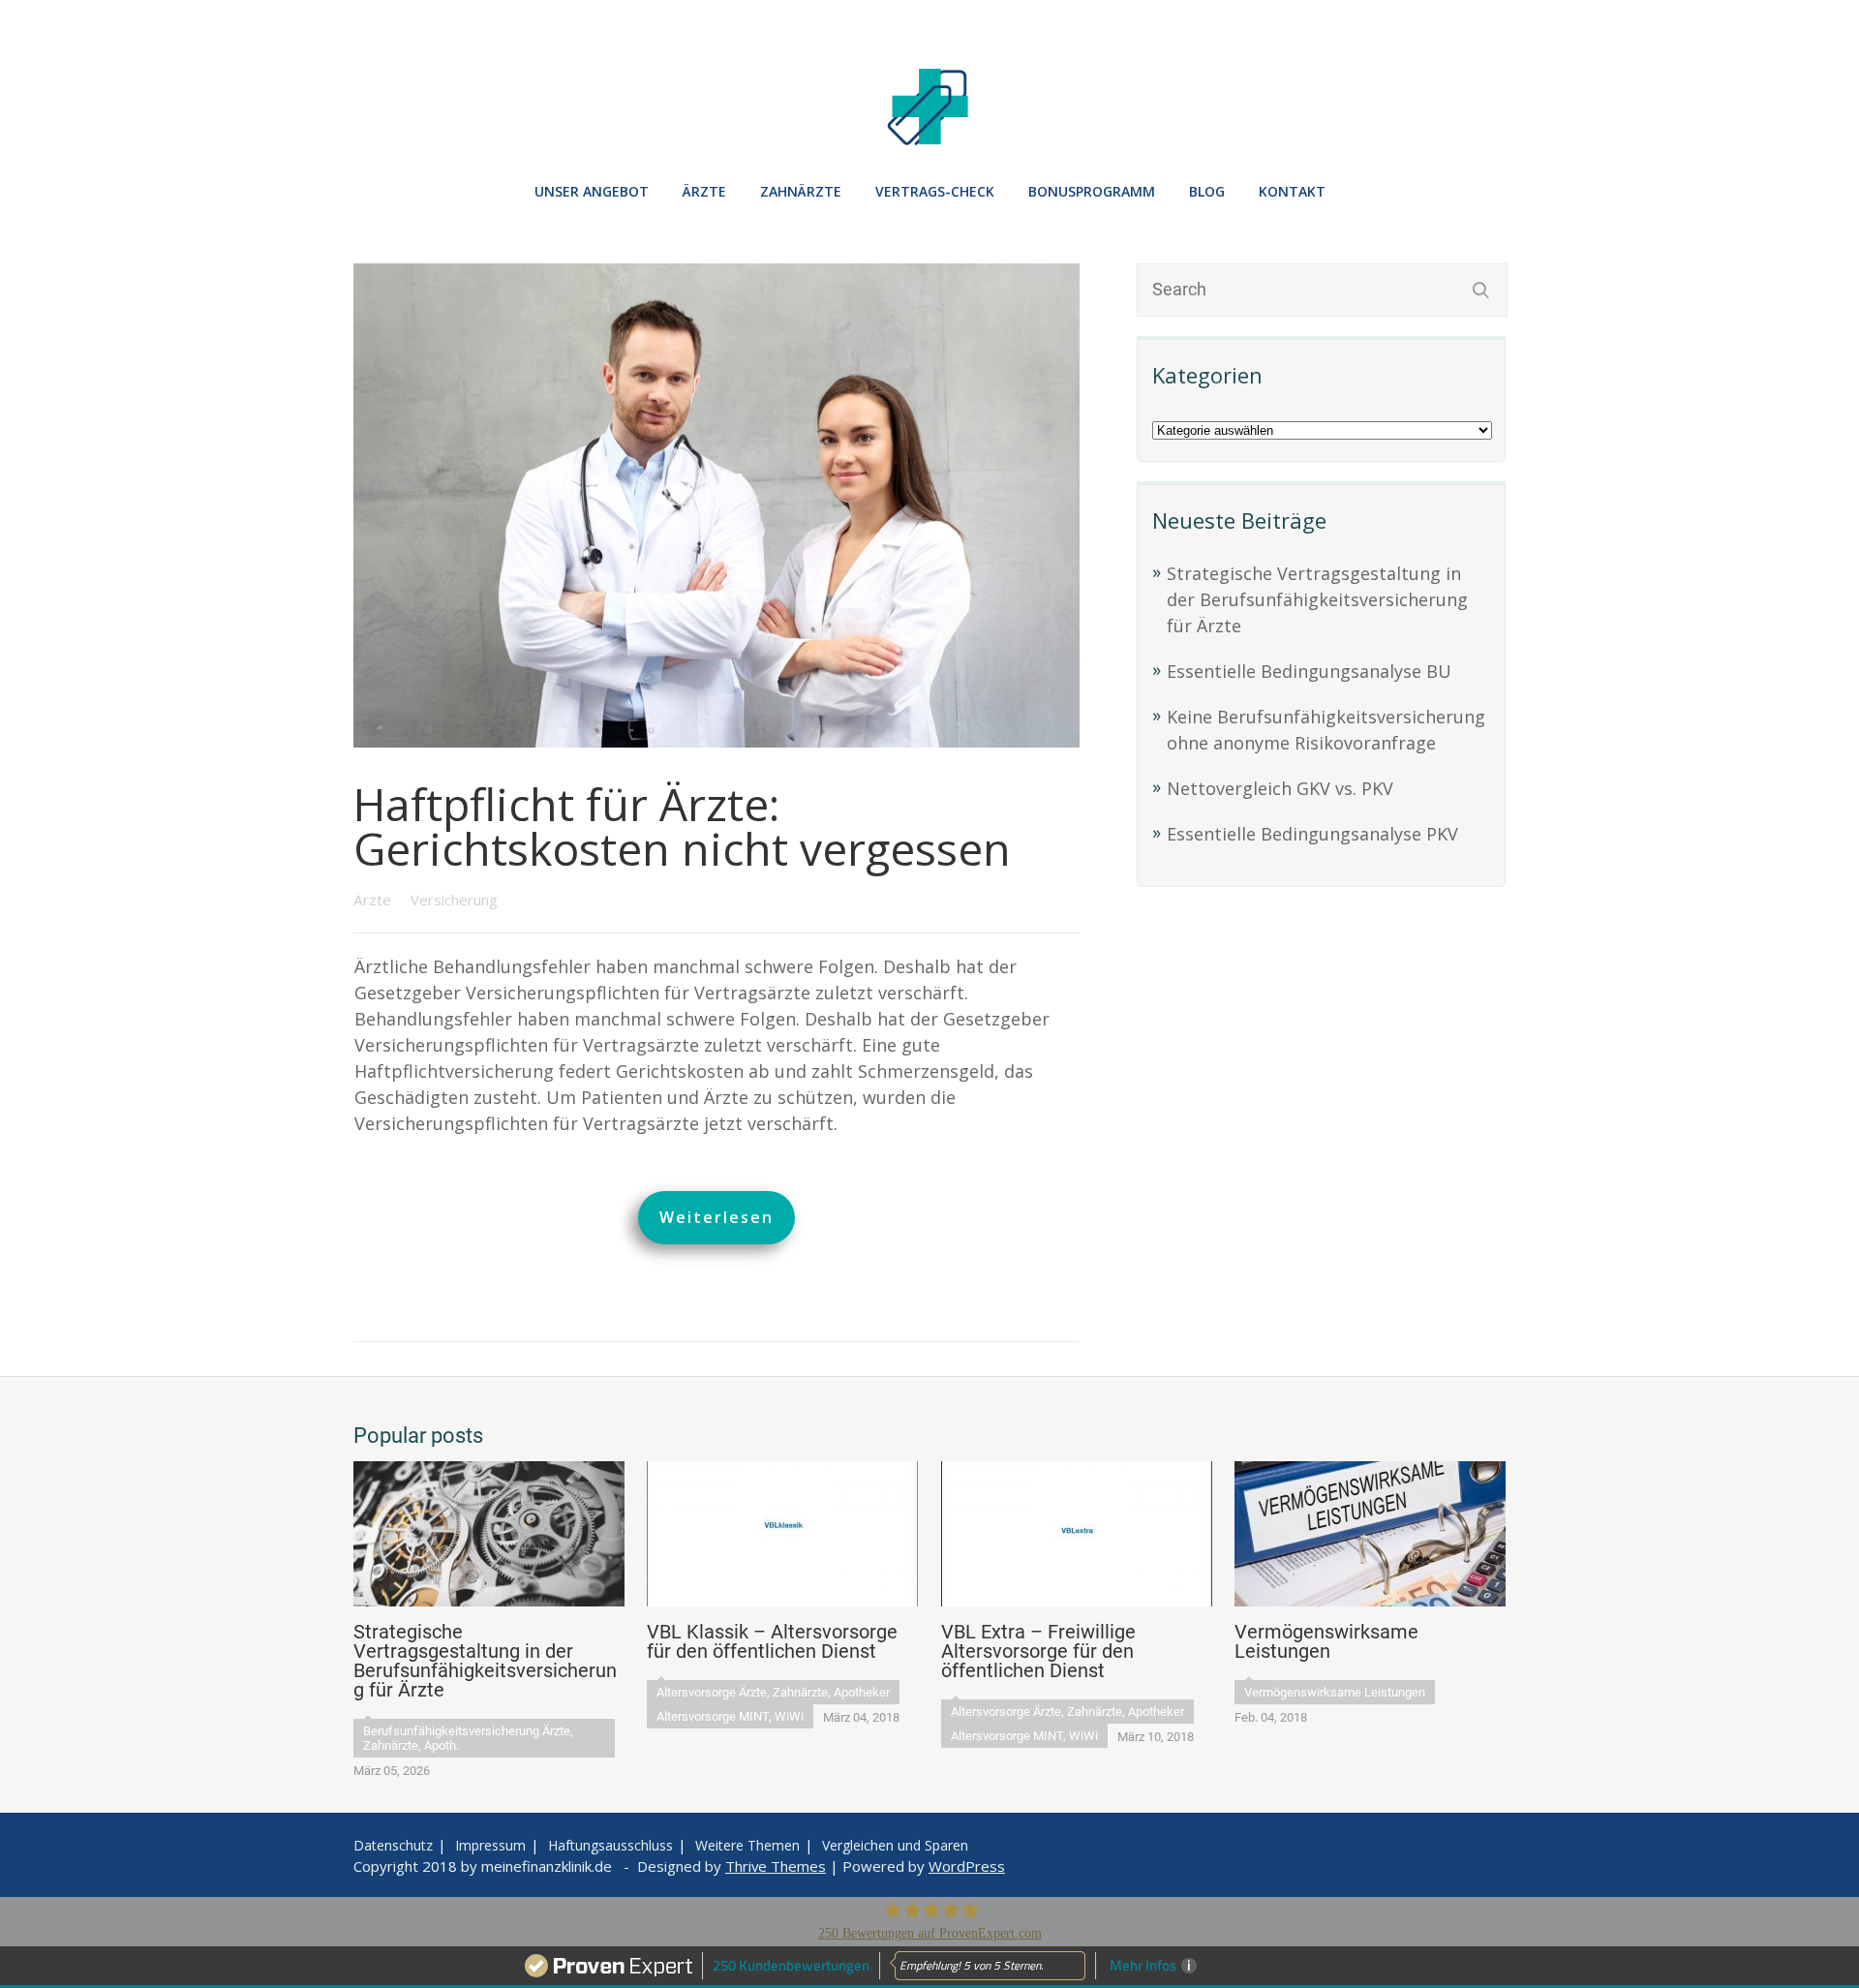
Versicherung (454, 900)
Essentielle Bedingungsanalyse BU (1309, 671)
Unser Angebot (592, 191)
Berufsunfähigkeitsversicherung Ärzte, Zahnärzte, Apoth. (468, 1738)
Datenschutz (393, 1845)
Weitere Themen (747, 1845)
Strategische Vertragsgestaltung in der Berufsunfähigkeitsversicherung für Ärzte (1317, 599)
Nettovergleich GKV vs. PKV (1280, 788)
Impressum (490, 1845)
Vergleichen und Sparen (895, 1845)
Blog (1207, 191)
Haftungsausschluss (610, 1845)
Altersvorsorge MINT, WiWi (730, 1716)
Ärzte (374, 900)
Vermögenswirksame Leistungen (1335, 1692)
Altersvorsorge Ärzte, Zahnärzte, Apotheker (773, 1692)
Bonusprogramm (1092, 191)
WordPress (967, 1866)
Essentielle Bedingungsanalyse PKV (1312, 834)
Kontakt (1292, 191)
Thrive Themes (776, 1866)
